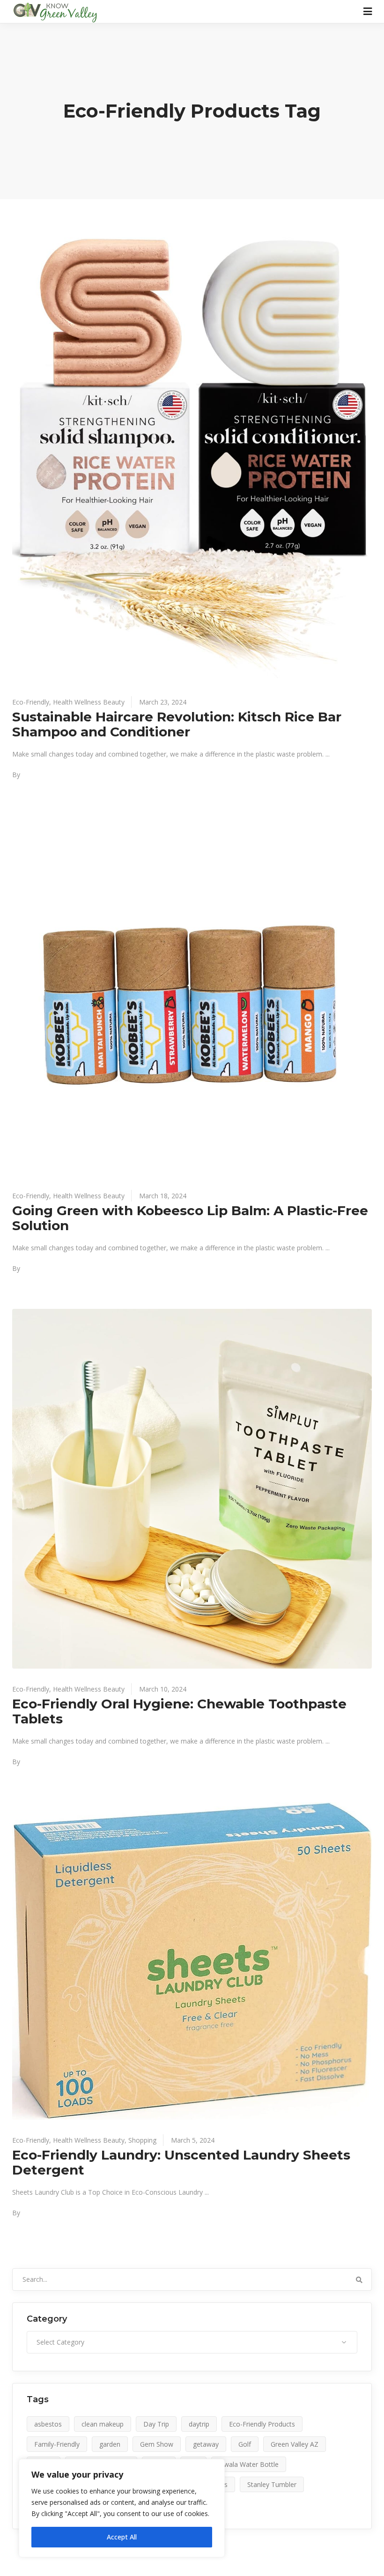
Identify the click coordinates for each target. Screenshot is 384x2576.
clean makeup (103, 2424)
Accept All (122, 2537)
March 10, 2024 (163, 1689)
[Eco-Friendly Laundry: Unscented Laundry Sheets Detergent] (192, 1961)
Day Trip (156, 2424)
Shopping (142, 2140)
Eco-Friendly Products (262, 2424)
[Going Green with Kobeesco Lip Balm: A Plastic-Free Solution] (192, 995)
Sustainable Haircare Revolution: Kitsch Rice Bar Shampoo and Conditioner (177, 724)
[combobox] (192, 2342)
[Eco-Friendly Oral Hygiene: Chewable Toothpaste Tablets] (192, 1489)
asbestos (48, 2424)
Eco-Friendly (31, 702)
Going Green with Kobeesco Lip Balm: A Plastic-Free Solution (190, 1218)
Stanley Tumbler (272, 2484)
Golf (245, 2444)
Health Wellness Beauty (89, 702)
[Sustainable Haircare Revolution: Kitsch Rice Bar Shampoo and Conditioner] (192, 457)
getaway (206, 2444)
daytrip (199, 2424)
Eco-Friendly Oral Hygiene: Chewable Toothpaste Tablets (179, 1711)
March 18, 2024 (163, 1196)
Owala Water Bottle (249, 2464)
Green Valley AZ (295, 2444)
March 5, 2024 (193, 2140)
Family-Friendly (57, 2444)
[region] (122, 2508)
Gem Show (157, 2444)
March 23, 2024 (163, 702)
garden (110, 2444)
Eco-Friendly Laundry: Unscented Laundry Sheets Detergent (181, 2162)
